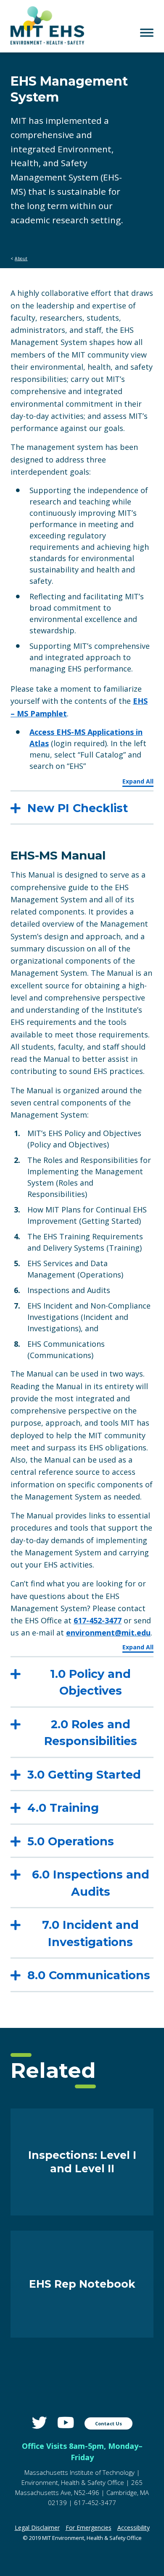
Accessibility (134, 2528)
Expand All (138, 781)
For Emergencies (89, 2528)
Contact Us (108, 2423)
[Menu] (147, 33)
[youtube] (66, 2423)
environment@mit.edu (108, 1633)
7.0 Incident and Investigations (90, 1933)
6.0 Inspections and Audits (91, 1883)
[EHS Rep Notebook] (82, 2335)
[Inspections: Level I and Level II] (82, 2213)
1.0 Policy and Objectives (90, 1682)
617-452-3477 (98, 1620)
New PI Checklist (78, 808)
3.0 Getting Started (84, 1775)
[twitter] (40, 2423)
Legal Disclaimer (37, 2528)
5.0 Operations (71, 1841)
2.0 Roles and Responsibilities (91, 1733)
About (21, 259)
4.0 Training (63, 1808)
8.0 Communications (89, 1975)
